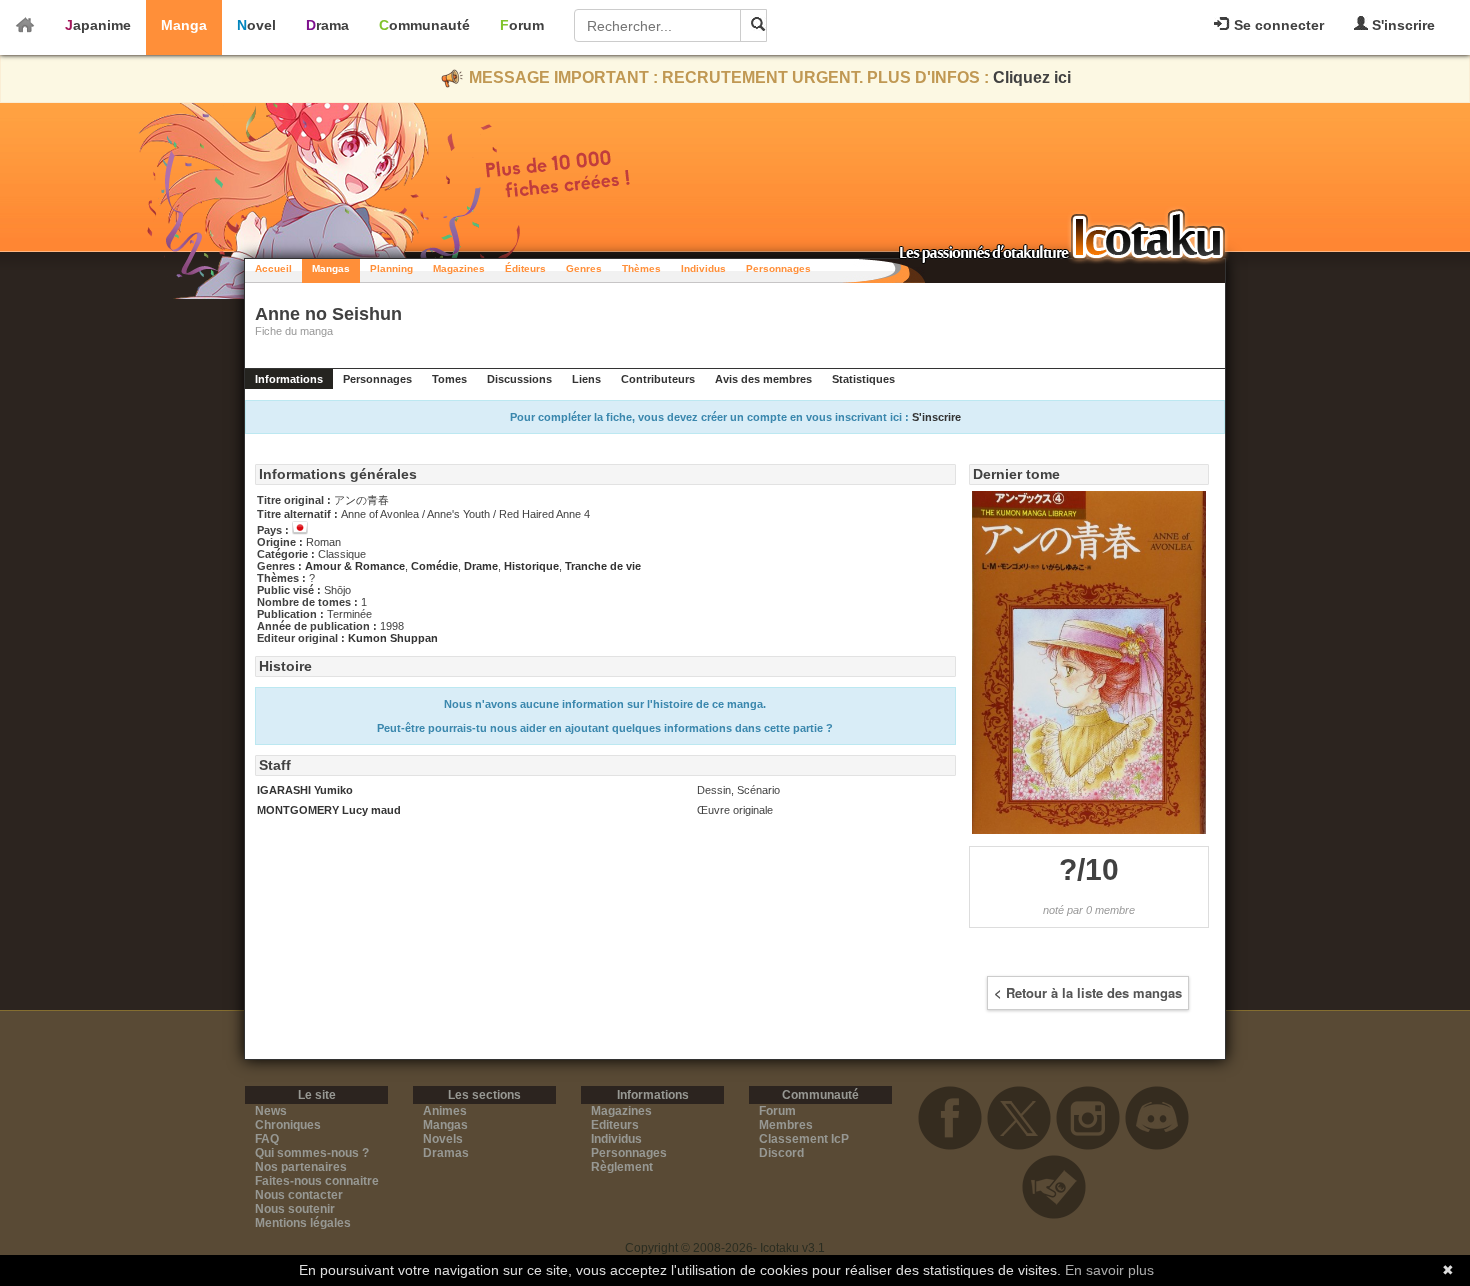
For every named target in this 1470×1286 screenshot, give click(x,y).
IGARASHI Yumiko (305, 790)
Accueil (273, 268)
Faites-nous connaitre (317, 1181)
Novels (443, 1139)
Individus (703, 268)
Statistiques (863, 379)
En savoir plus (1109, 1270)
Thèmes (641, 268)
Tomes (449, 379)
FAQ (267, 1139)
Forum (522, 25)
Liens (586, 379)
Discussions (519, 379)
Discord (781, 1153)
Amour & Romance (355, 566)
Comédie (434, 566)
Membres (786, 1125)
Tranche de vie (603, 566)
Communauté (424, 25)
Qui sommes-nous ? (312, 1153)
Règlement (622, 1167)
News (271, 1111)
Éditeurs (525, 268)
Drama (327, 25)
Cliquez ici (1032, 77)
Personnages (778, 268)
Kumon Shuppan (393, 638)
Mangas (331, 268)
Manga (184, 25)
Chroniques (288, 1125)
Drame (481, 566)
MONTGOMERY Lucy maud (329, 810)
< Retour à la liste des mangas (1088, 992)
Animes (445, 1111)
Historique (531, 566)
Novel (256, 25)
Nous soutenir (295, 1209)
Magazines (459, 268)
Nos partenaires (301, 1167)
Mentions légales (303, 1223)
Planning (391, 268)
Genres (584, 268)
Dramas (446, 1153)
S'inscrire (1401, 25)
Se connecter (1277, 25)
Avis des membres (763, 379)
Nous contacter (299, 1195)
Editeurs (615, 1125)
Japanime (98, 25)
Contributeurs (658, 379)
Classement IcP (804, 1139)
